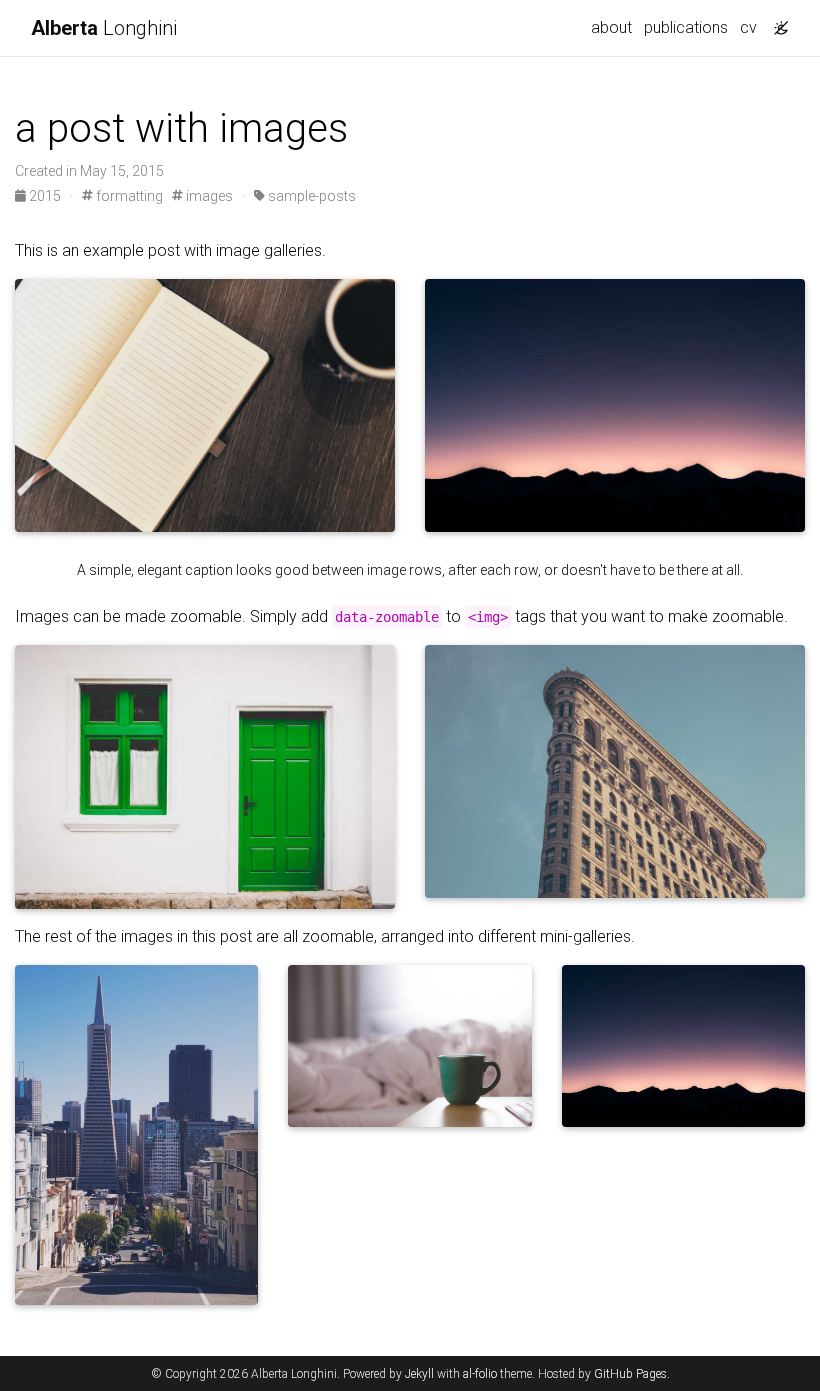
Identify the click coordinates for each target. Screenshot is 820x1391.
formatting (128, 196)
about (611, 27)
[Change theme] (776, 22)
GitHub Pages (630, 1374)
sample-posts (310, 196)
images (208, 196)
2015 (45, 196)
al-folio (480, 1374)
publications (686, 27)
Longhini (104, 28)
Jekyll (419, 1374)
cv (748, 27)
